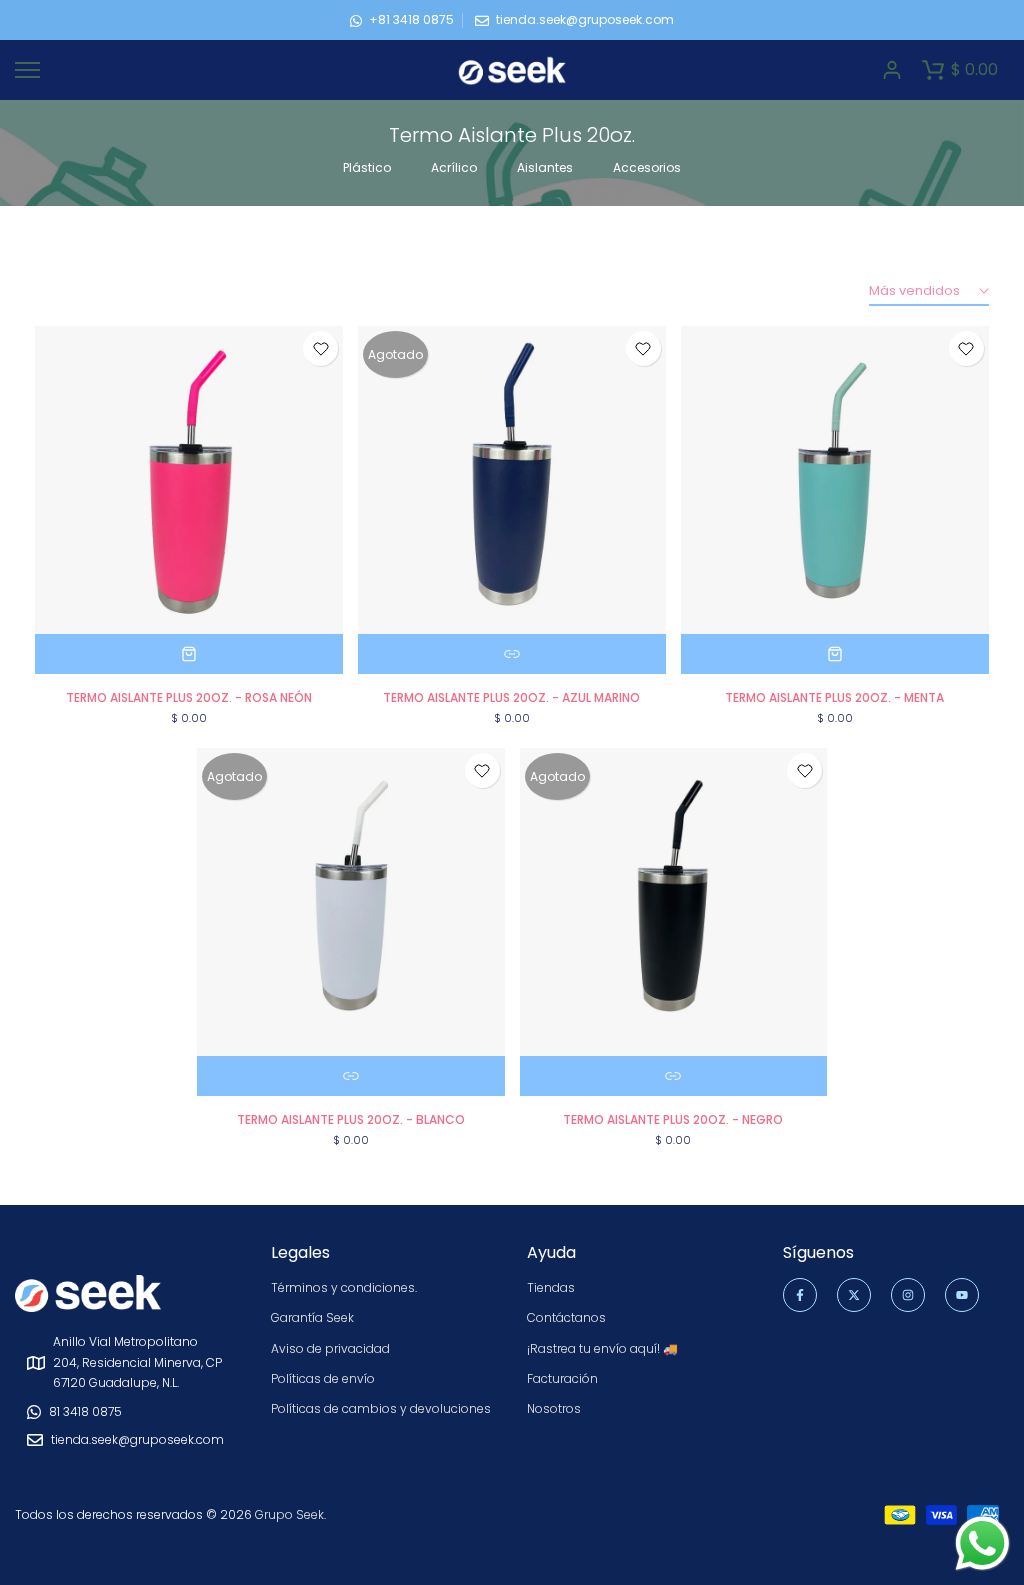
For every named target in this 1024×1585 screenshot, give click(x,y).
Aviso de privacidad (330, 1348)
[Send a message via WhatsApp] (982, 1543)
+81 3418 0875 (411, 19)
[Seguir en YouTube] (962, 1295)
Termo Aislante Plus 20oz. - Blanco (351, 1119)
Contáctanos (566, 1317)
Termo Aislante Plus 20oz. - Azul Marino (511, 697)
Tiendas (551, 1287)
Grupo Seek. (290, 1514)
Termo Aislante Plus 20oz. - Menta (834, 697)
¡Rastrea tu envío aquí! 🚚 (602, 1348)
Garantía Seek (312, 1317)
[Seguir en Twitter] (854, 1295)
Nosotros (554, 1408)
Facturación (562, 1378)
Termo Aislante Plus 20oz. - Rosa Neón (189, 697)
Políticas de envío (323, 1378)
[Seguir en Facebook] (800, 1295)
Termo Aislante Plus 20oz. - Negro (673, 1119)
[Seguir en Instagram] (908, 1295)
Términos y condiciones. (344, 1287)
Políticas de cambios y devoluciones (381, 1408)
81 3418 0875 (85, 1411)
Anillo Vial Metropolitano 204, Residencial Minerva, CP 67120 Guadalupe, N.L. (137, 1362)
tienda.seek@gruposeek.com (585, 19)
